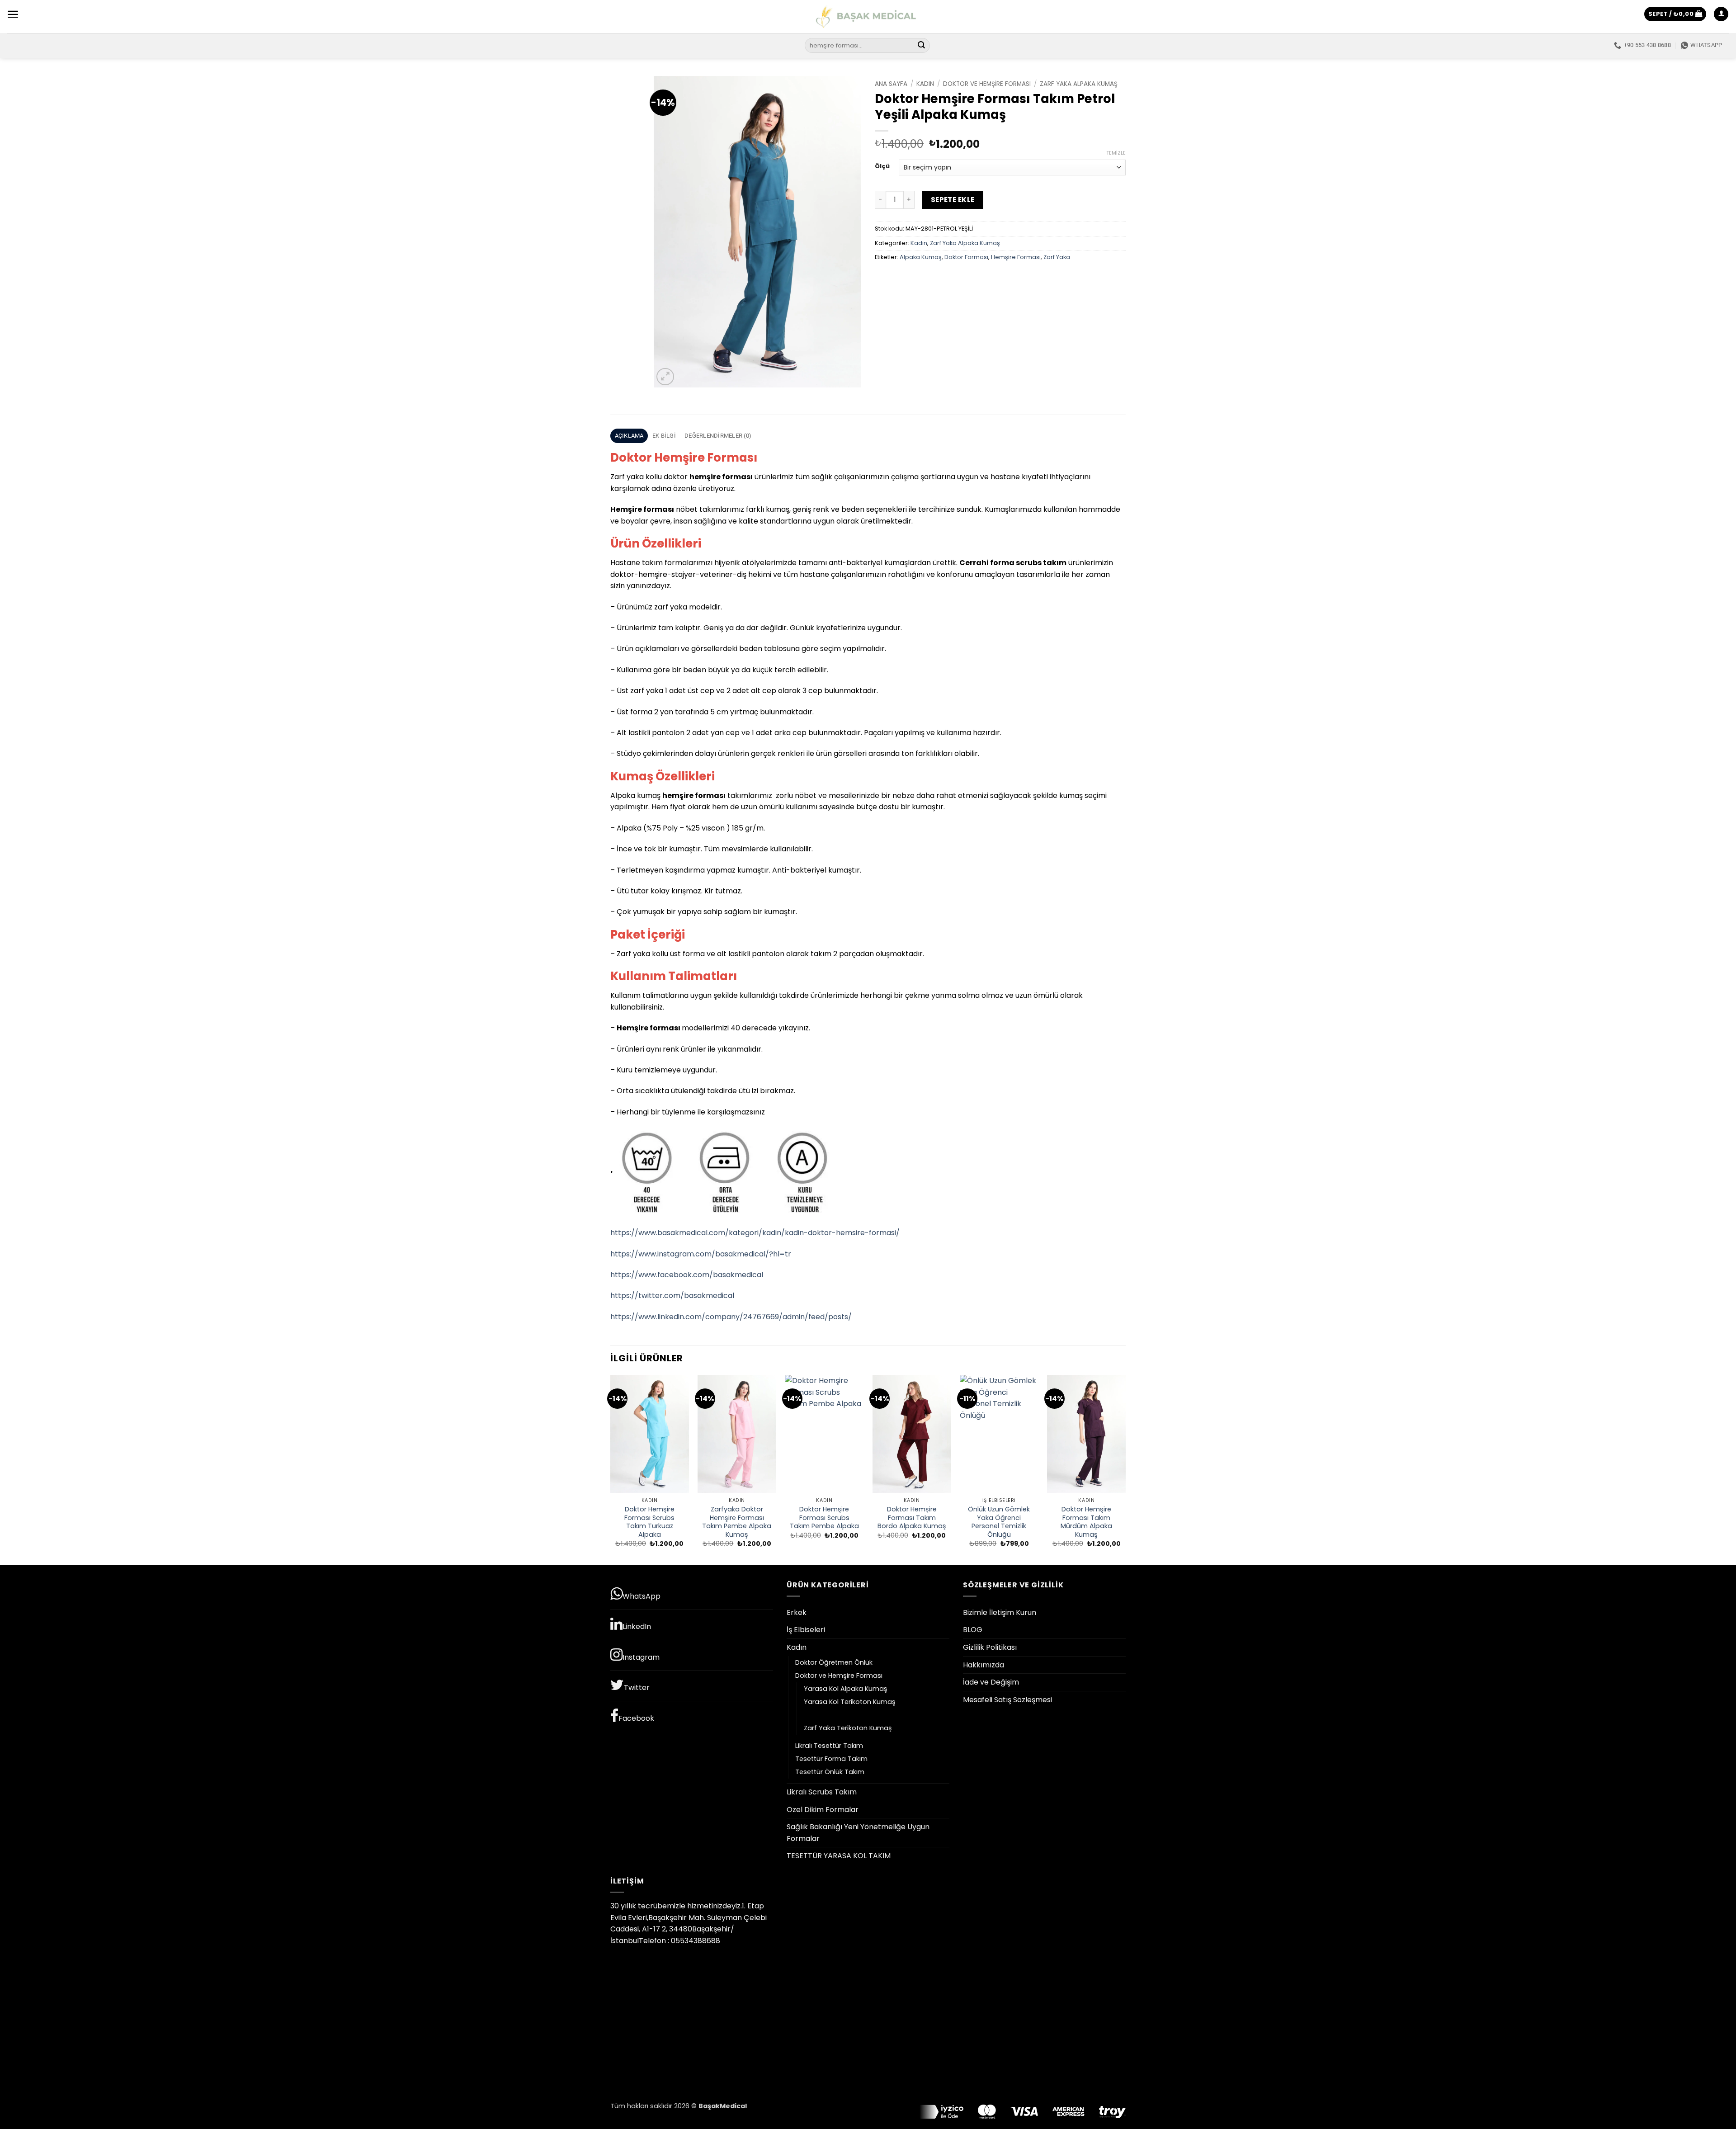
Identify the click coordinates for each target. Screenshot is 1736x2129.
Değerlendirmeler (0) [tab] (718, 436)
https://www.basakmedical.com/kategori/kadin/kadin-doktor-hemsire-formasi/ (755, 1233)
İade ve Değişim (991, 1682)
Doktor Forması (966, 257)
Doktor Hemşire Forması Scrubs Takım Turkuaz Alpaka (649, 1522)
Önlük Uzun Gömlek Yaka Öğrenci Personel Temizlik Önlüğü (999, 1522)
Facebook (636, 1718)
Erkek (797, 1612)
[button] (13, 14)
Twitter (637, 1688)
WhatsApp (642, 1596)
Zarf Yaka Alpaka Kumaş (1079, 84)
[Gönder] (922, 46)
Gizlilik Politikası (990, 1647)
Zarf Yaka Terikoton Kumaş (848, 1728)
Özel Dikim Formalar (823, 1810)
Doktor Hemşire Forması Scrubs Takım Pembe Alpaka (824, 1518)
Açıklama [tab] (629, 436)
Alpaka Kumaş (921, 257)
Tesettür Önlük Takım (830, 1772)
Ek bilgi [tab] (664, 436)
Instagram (641, 1657)
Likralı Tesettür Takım (829, 1746)
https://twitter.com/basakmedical (672, 1296)
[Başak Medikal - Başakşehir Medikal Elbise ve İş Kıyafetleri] (868, 17)
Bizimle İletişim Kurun (1000, 1612)
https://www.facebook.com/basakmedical (687, 1275)
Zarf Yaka (1057, 257)
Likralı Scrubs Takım (822, 1792)
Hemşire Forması (1016, 257)
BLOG (973, 1630)
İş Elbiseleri (806, 1630)
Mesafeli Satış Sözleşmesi (1007, 1700)
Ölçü (882, 166)
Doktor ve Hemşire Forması (987, 84)
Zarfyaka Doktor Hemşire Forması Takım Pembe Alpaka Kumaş (737, 1522)
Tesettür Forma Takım (831, 1759)
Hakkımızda (984, 1665)
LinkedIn (637, 1626)
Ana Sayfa (891, 84)
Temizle (1116, 153)
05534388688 (696, 1941)
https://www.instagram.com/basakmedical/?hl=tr (701, 1254)
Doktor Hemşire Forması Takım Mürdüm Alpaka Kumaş (1086, 1522)
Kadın (925, 84)
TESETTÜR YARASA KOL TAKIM (839, 1856)
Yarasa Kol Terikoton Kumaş (850, 1702)
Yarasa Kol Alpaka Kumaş (846, 1689)
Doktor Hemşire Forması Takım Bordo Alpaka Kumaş (912, 1518)
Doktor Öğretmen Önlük (834, 1662)
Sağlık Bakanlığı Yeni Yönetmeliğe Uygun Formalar (858, 1833)
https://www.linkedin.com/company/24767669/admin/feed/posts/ (731, 1317)
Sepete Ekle (953, 200)
